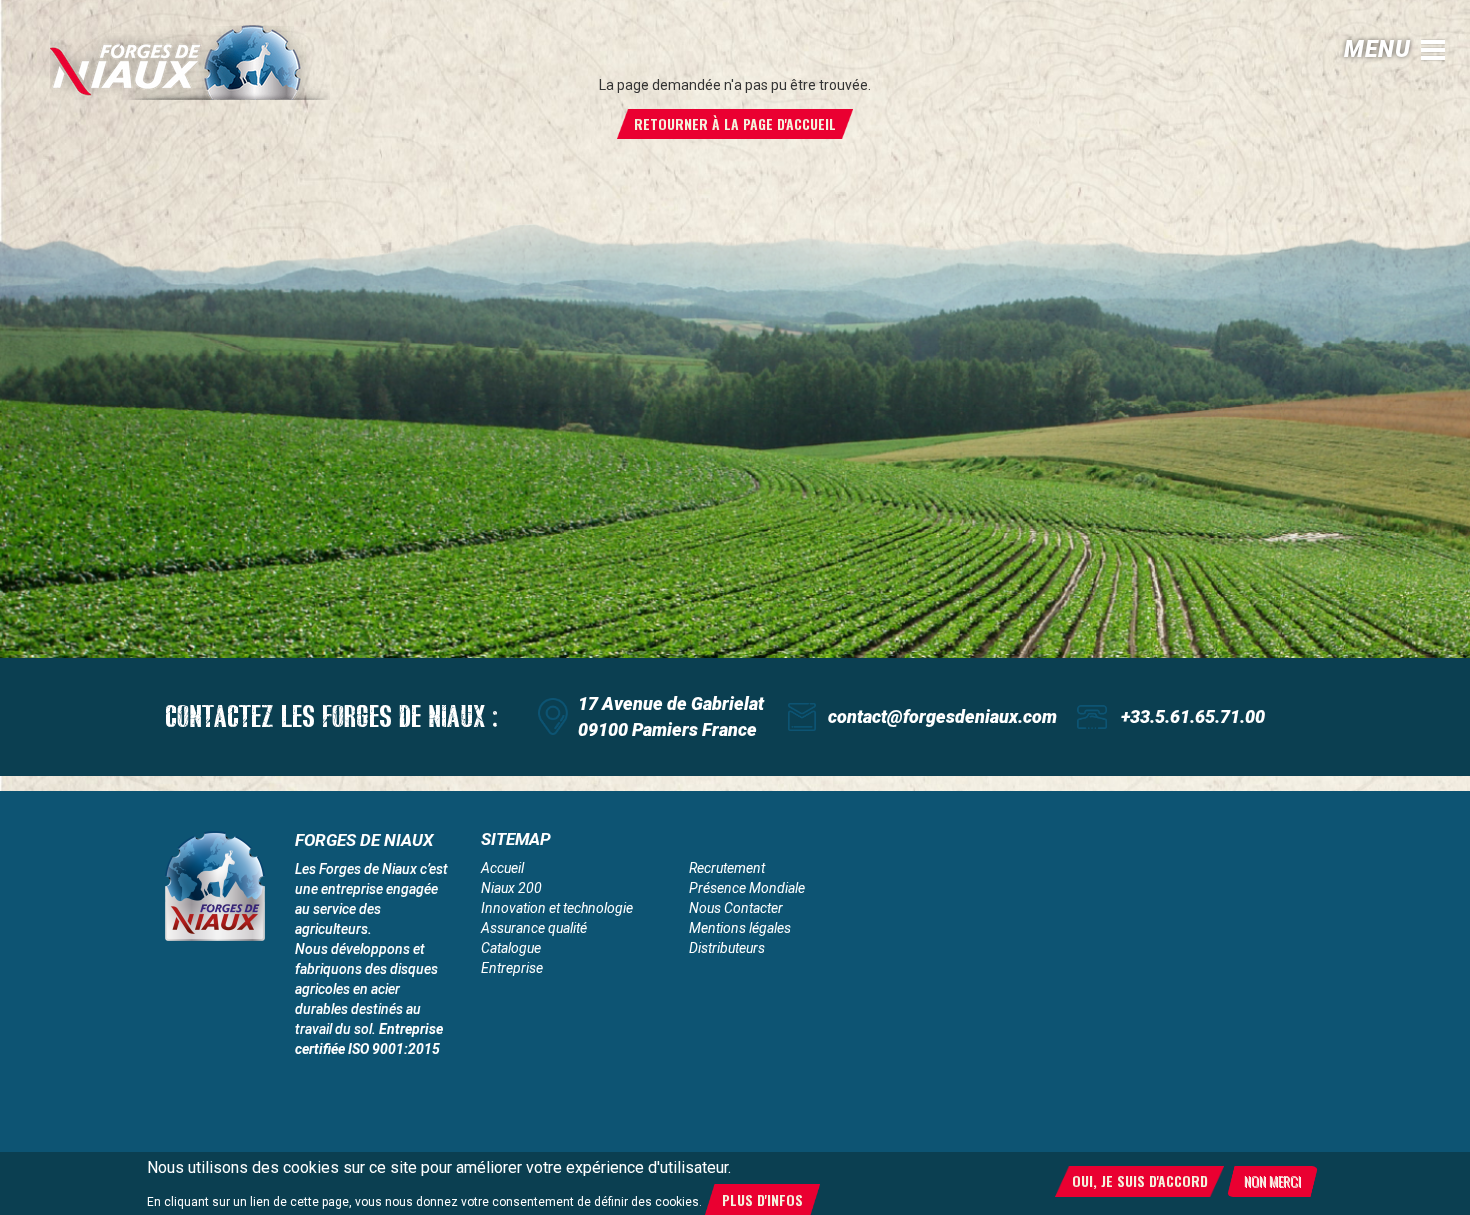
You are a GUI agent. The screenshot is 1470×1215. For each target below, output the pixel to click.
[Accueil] (190, 62)
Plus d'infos (762, 1199)
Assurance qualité (534, 928)
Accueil (502, 868)
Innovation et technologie (557, 908)
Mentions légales (740, 928)
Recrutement (727, 868)
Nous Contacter (736, 908)
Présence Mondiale (747, 888)
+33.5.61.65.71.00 (1193, 716)
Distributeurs (727, 948)
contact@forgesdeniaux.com (942, 716)
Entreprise (512, 968)
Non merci (1272, 1180)
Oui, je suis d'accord (1140, 1180)
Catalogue (511, 948)
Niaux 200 (511, 888)
